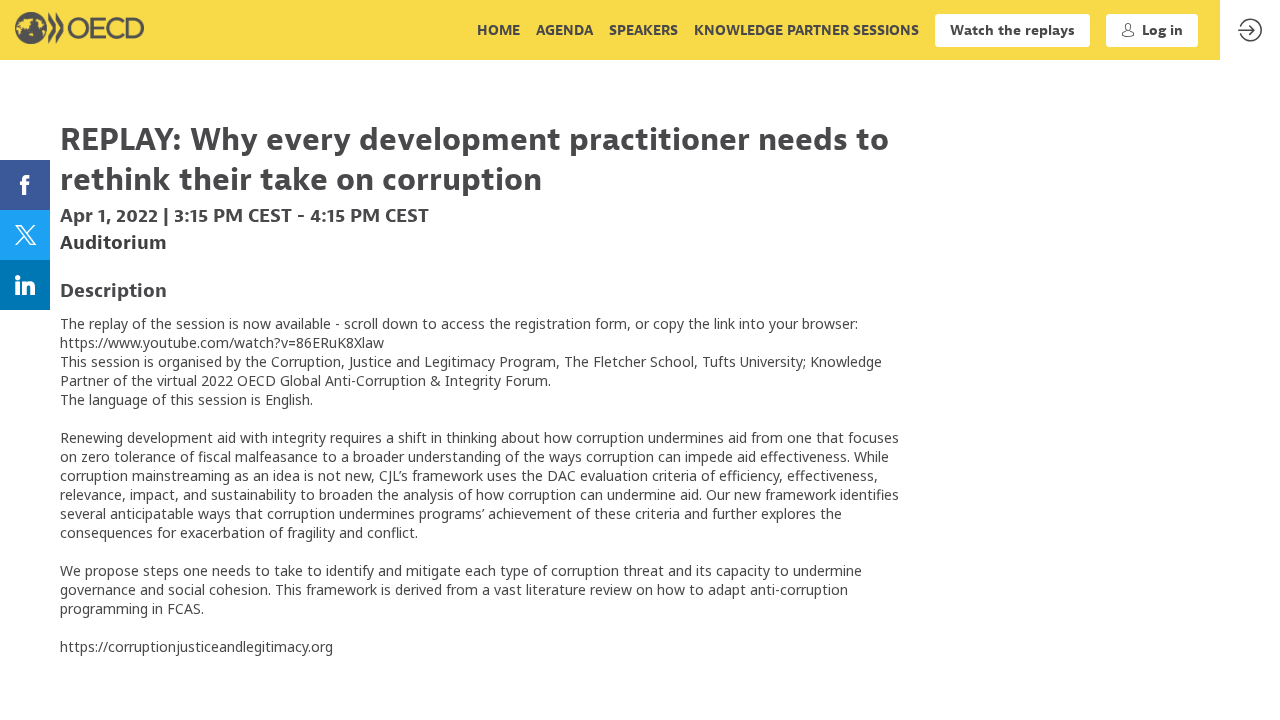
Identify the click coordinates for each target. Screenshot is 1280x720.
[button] (1012, 30)
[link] (498, 30)
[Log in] (1250, 30)
